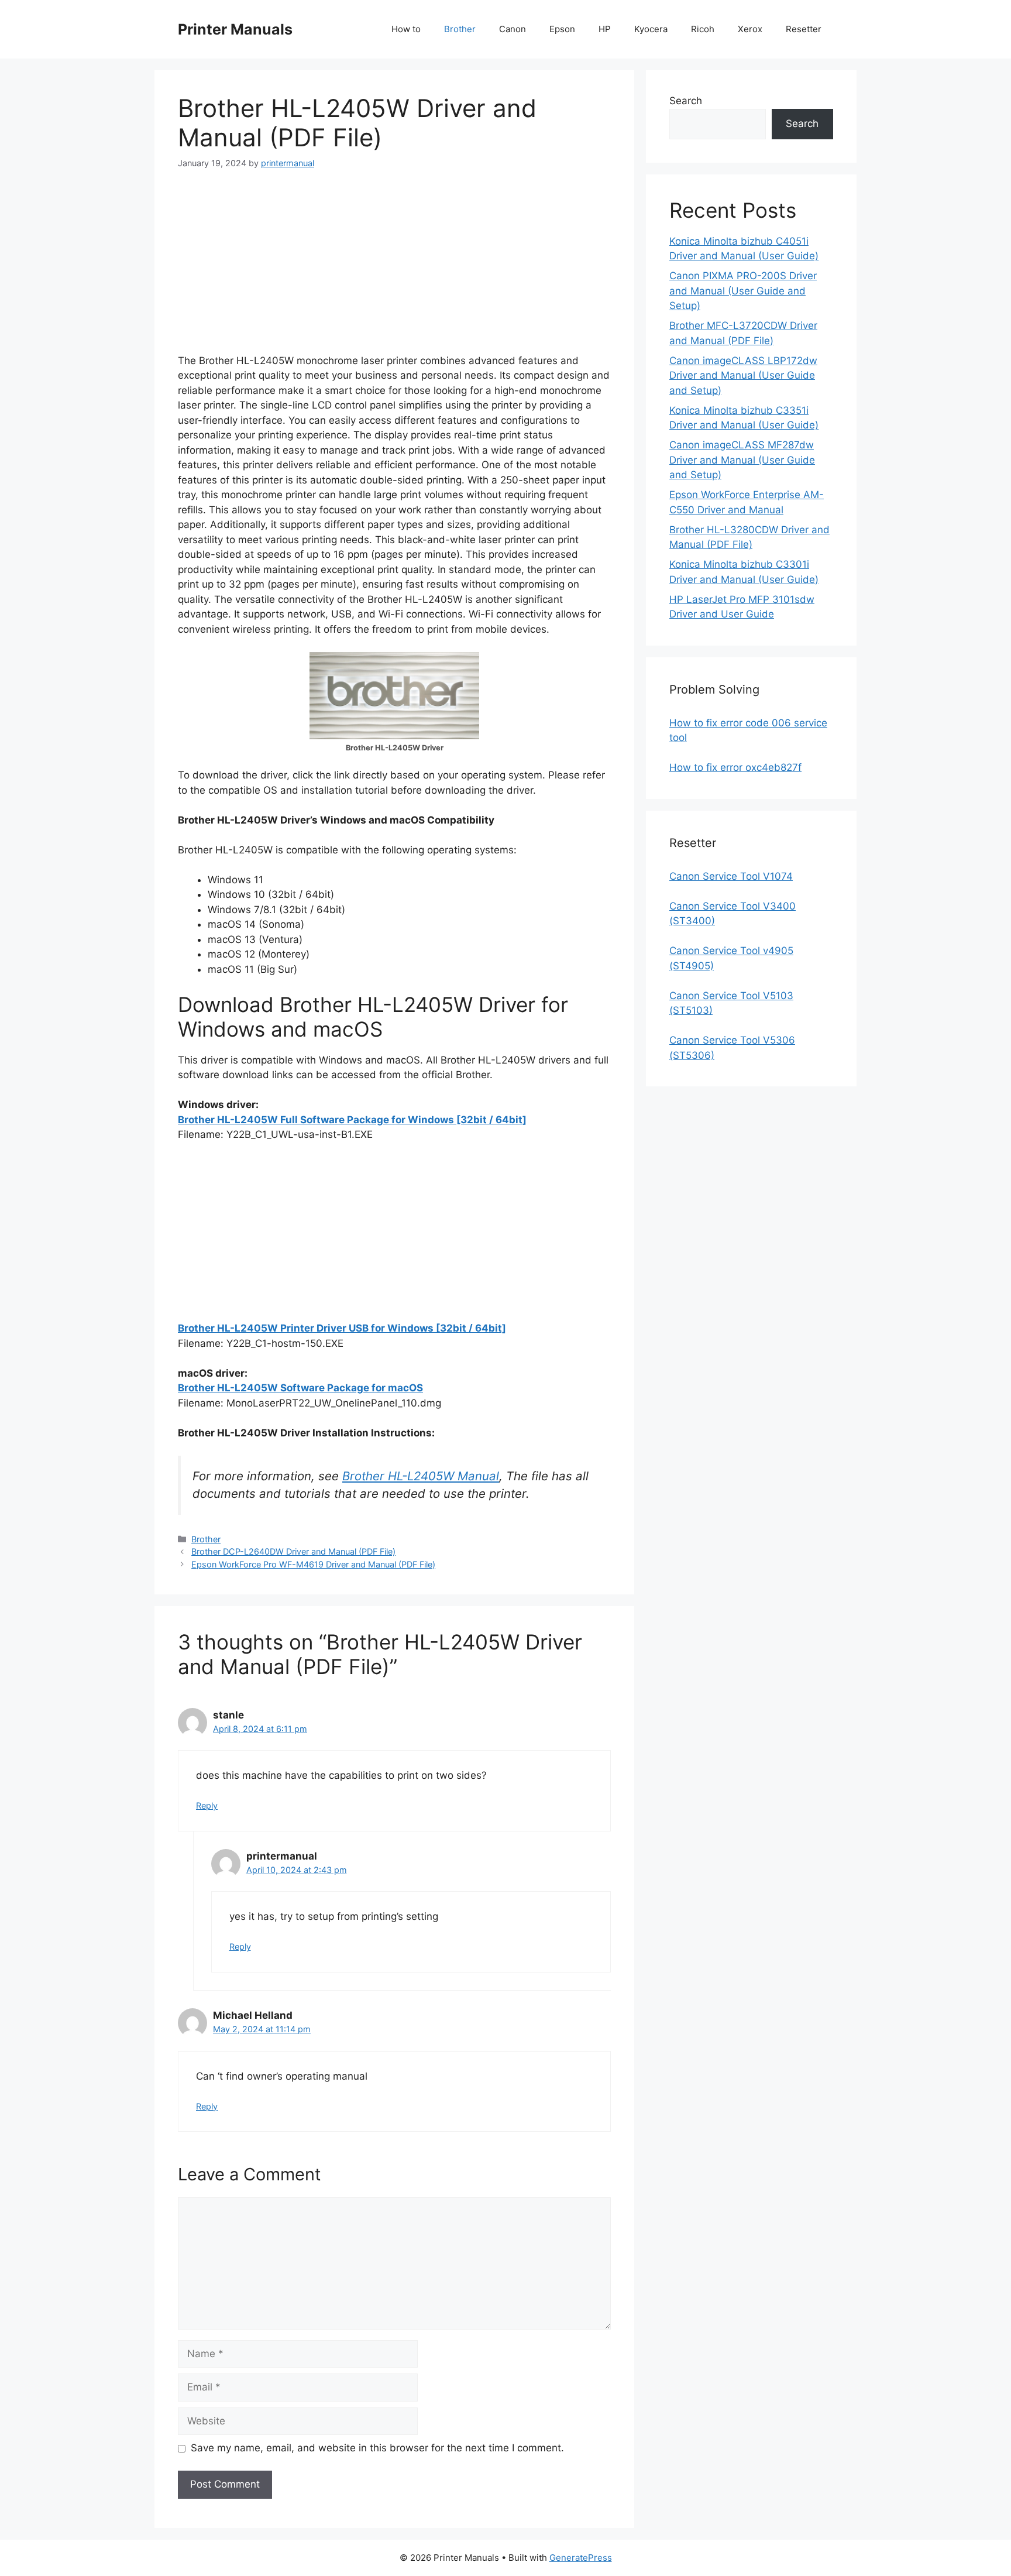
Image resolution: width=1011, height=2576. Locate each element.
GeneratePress (581, 2558)
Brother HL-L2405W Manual (421, 1476)
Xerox (750, 29)
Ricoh (703, 29)
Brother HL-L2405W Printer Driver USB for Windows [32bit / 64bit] (342, 1328)
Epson (562, 29)
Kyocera (651, 29)
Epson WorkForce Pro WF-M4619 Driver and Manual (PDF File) (313, 1564)
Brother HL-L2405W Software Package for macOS (300, 1388)
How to (406, 29)
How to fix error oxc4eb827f (735, 767)
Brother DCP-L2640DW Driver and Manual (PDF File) (293, 1551)
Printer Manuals (235, 29)
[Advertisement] (394, 272)
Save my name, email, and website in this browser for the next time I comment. (377, 2448)
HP (605, 29)
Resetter (804, 29)
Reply (207, 1805)
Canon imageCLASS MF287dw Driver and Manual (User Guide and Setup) (742, 460)
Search (686, 101)
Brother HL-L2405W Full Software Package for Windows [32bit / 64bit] (352, 1120)
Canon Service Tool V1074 (731, 876)
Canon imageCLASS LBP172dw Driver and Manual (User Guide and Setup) (743, 375)
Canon (513, 29)
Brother (460, 29)
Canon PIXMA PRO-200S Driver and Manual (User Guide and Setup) (743, 291)
